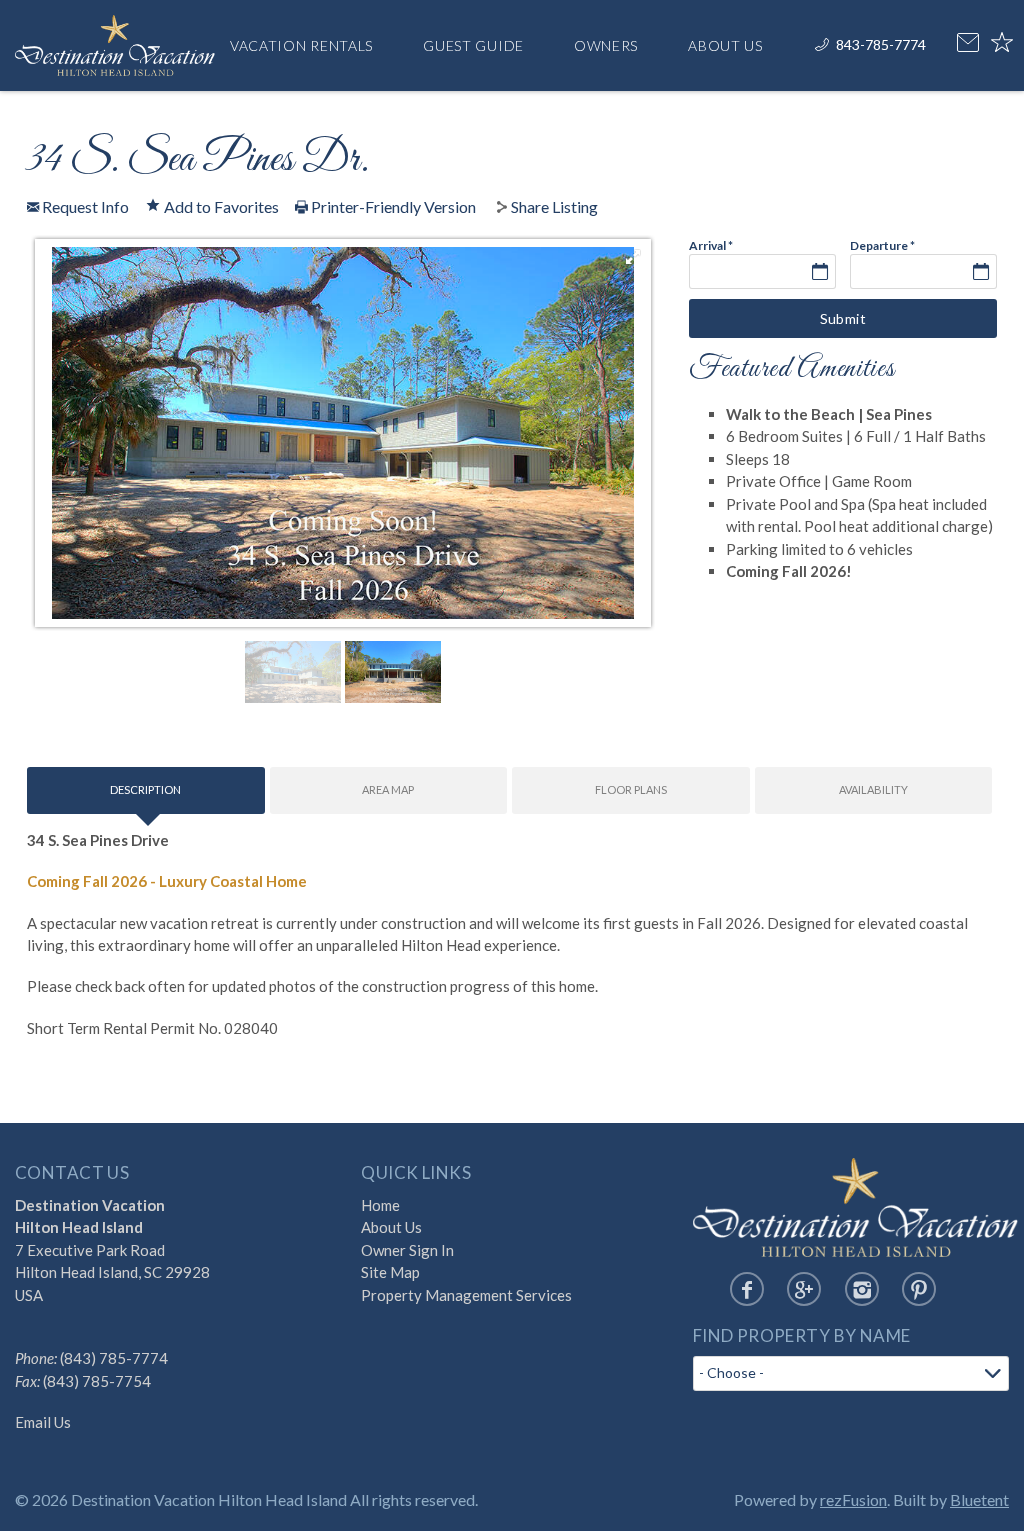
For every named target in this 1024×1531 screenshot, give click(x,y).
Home (380, 1205)
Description (145, 789)
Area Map (388, 789)
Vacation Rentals (301, 45)
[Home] (115, 42)
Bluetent (979, 1499)
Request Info (84, 207)
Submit (843, 318)
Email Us (43, 1422)
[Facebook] (747, 1289)
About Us (725, 45)
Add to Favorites (220, 206)
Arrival (711, 246)
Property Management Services (466, 1295)
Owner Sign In (407, 1250)
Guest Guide (473, 45)
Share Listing (554, 207)
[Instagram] (862, 1289)
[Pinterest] (919, 1289)
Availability (873, 789)
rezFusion (853, 1499)
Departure (882, 246)
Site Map (390, 1272)
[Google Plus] (804, 1289)
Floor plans (631, 789)
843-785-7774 (881, 44)
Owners (606, 45)
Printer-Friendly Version (392, 207)
